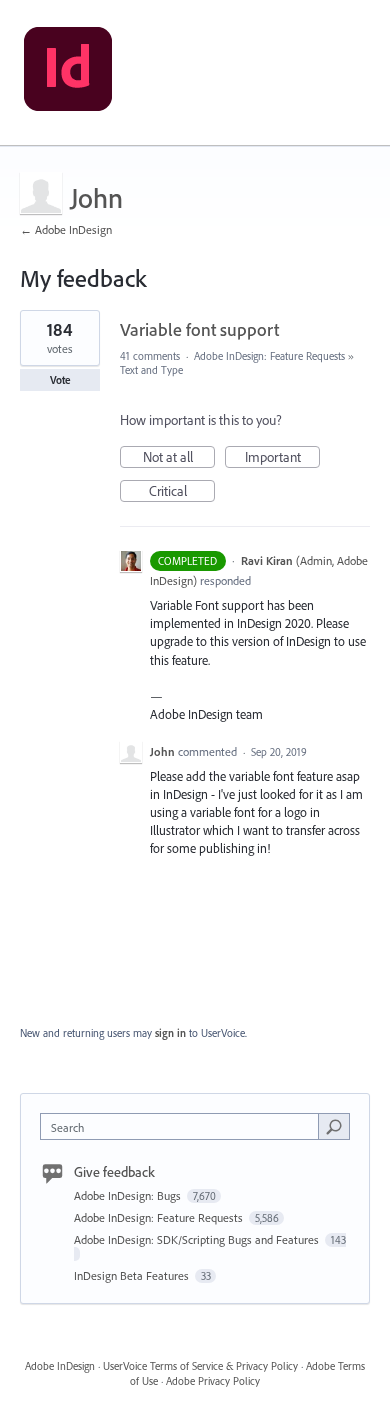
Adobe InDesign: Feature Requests (269, 356)
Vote (60, 380)
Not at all (179, 458)
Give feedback (114, 1172)
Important (282, 458)
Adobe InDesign (60, 1366)
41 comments (150, 356)
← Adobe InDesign (66, 229)
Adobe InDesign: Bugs (129, 1195)
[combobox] (184, 1126)
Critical (182, 492)
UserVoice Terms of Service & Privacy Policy (200, 1366)
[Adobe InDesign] (68, 73)
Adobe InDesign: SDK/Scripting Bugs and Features (198, 1239)
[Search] (334, 1126)
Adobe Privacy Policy (213, 1381)
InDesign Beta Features (133, 1275)
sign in (170, 1033)
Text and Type (151, 370)
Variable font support (199, 329)
